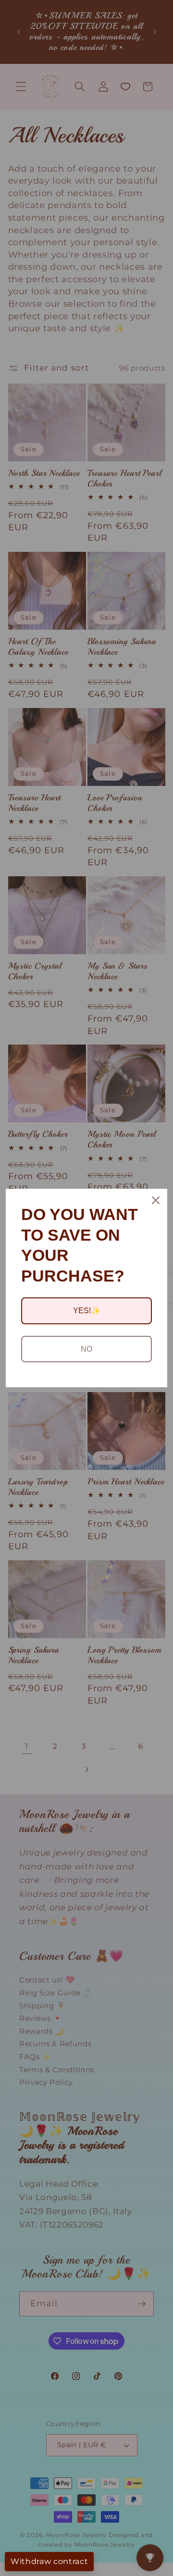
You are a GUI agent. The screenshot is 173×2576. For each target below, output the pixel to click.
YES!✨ (87, 1311)
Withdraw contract (49, 2561)
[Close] (156, 1200)
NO (86, 1349)
